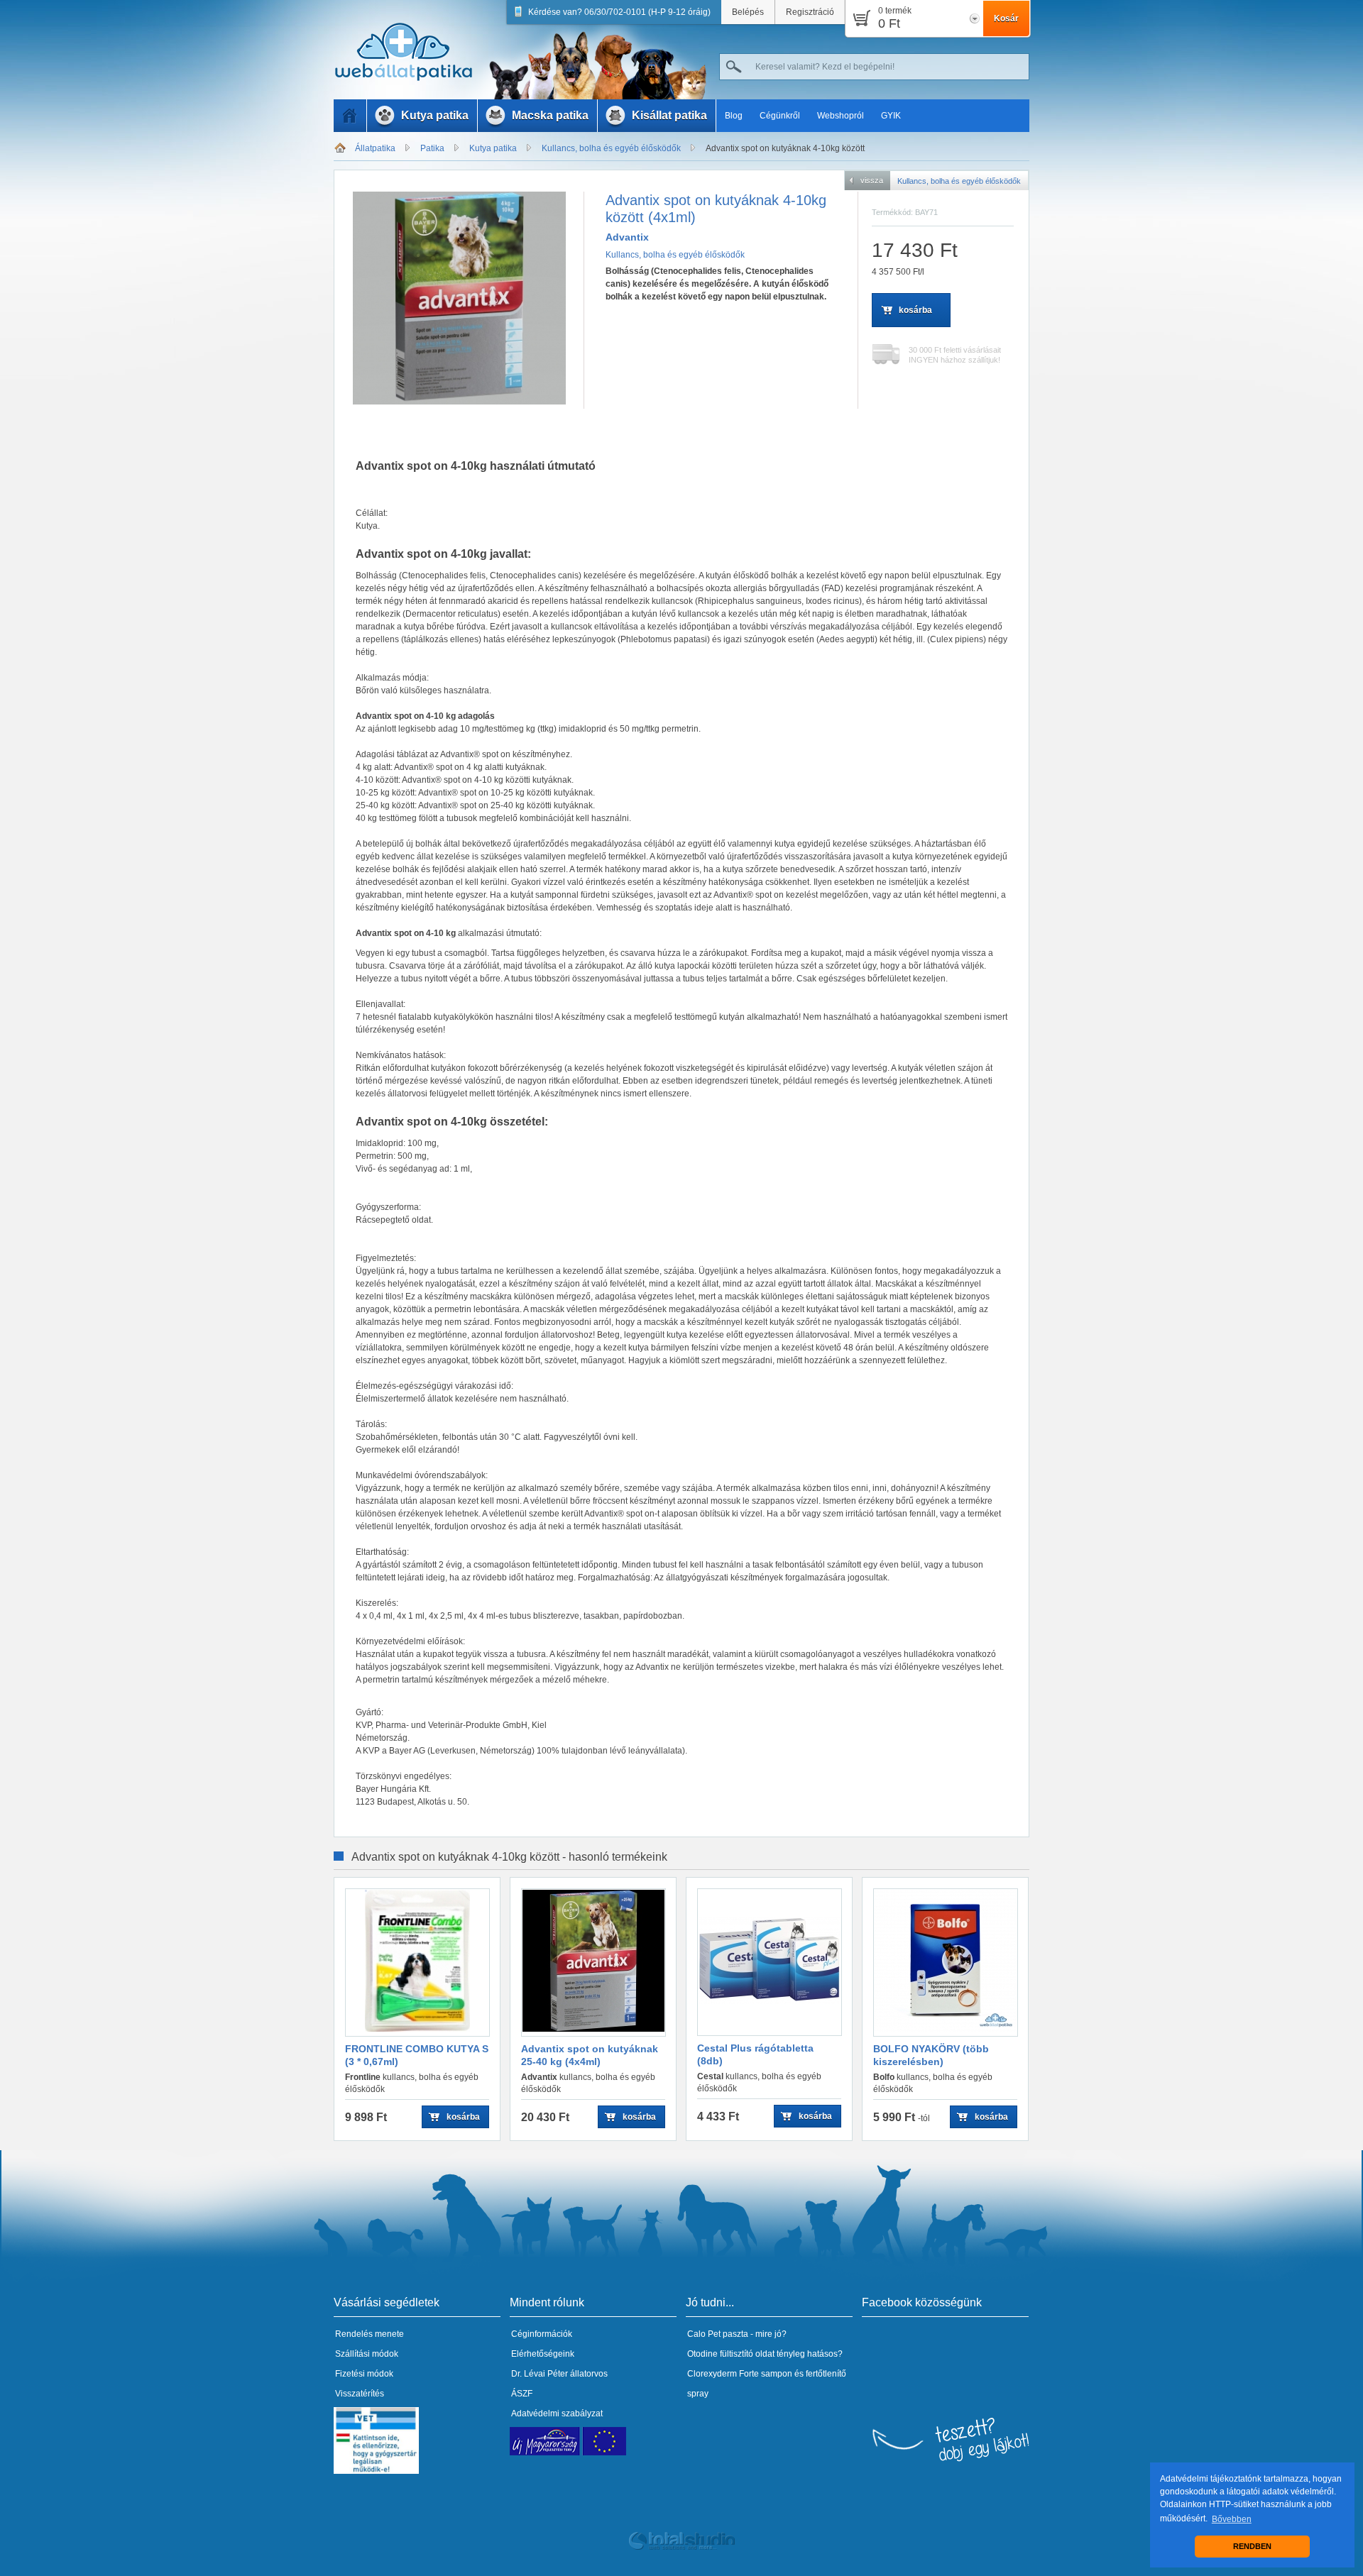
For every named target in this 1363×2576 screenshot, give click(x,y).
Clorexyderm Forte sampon (740, 2374)
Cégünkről (780, 116)
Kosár (1006, 18)
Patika (432, 148)
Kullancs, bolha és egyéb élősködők (611, 148)
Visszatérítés (360, 2394)
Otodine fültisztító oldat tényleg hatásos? (765, 2354)
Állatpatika (375, 148)
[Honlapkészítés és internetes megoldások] (681, 2548)
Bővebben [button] (1232, 2519)
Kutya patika (493, 148)
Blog (734, 116)
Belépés (748, 12)
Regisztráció (810, 12)
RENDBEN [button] (1252, 2546)
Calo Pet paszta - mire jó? (737, 2334)
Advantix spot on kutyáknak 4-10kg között (785, 148)
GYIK (891, 116)
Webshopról (841, 116)
